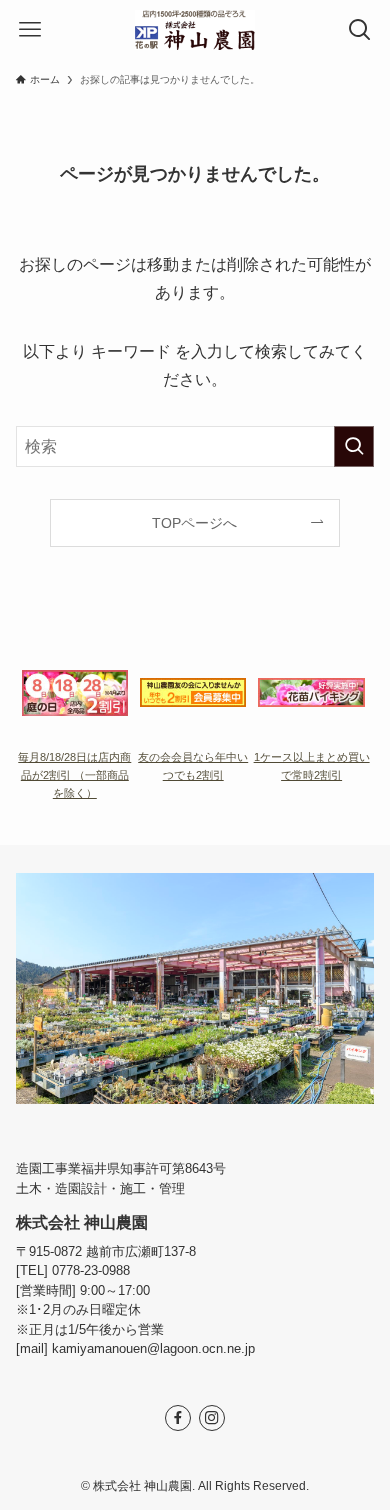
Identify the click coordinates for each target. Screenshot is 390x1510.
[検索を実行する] (354, 446)
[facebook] (178, 1418)
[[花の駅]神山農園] (195, 30)
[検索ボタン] (360, 30)
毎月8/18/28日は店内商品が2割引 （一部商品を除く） (74, 775)
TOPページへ (194, 523)
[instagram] (212, 1418)
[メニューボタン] (30, 30)
